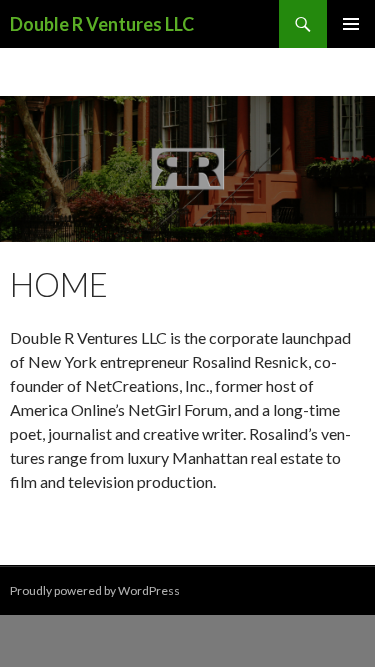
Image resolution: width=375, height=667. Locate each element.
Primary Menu (351, 24)
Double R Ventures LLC (102, 24)
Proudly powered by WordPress (95, 590)
